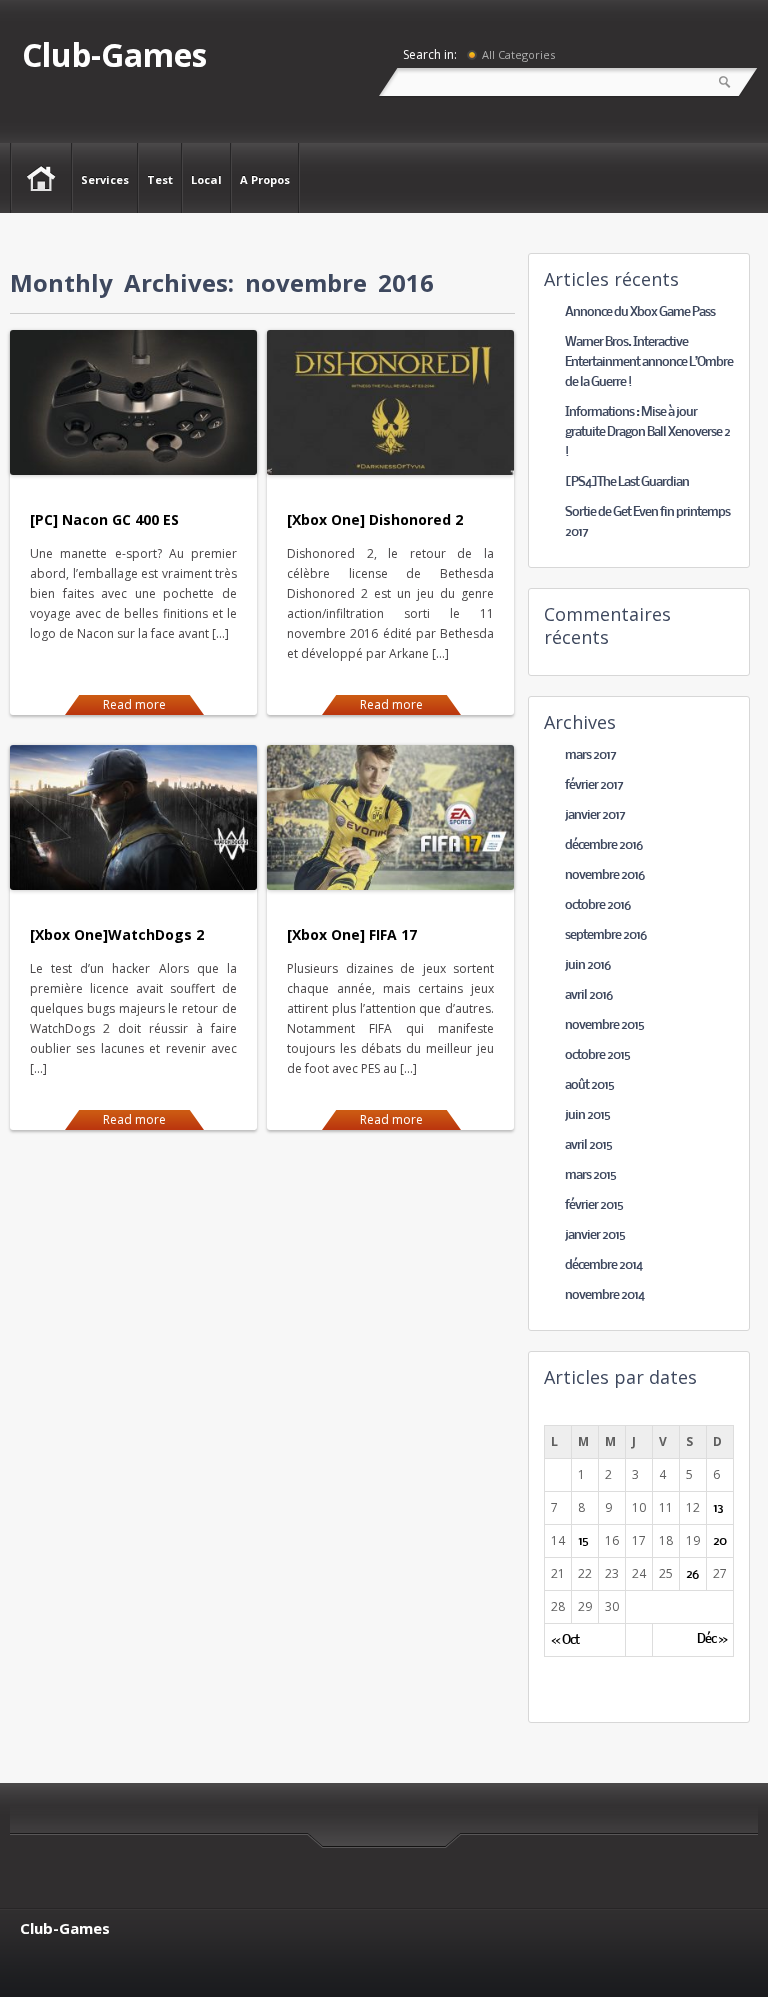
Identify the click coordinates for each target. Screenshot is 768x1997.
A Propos (265, 179)
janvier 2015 (595, 1235)
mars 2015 (590, 1175)
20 (719, 1541)
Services (105, 179)
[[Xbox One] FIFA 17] (390, 885)
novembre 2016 (604, 875)
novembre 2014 (604, 1295)
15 (583, 1541)
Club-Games (114, 54)
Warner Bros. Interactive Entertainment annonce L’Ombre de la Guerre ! (649, 362)
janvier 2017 (595, 815)
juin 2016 (587, 965)
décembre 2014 (603, 1265)
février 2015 (594, 1205)
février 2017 (594, 785)
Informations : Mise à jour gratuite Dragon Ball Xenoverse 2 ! (647, 432)
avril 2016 (588, 995)
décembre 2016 (603, 845)
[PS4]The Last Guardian (627, 482)
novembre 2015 (604, 1025)
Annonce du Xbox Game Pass (640, 312)
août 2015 (589, 1085)
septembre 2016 (605, 935)
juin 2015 (587, 1115)
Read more (134, 704)
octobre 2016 (597, 905)
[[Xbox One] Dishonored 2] (390, 470)
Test (160, 179)
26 (692, 1574)
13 (718, 1508)
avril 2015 (588, 1145)
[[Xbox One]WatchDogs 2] (133, 885)
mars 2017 (590, 755)
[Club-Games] (41, 176)
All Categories (518, 54)
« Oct (565, 1640)
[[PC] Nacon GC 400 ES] (133, 470)
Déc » (712, 1640)
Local (206, 179)
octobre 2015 (597, 1055)
